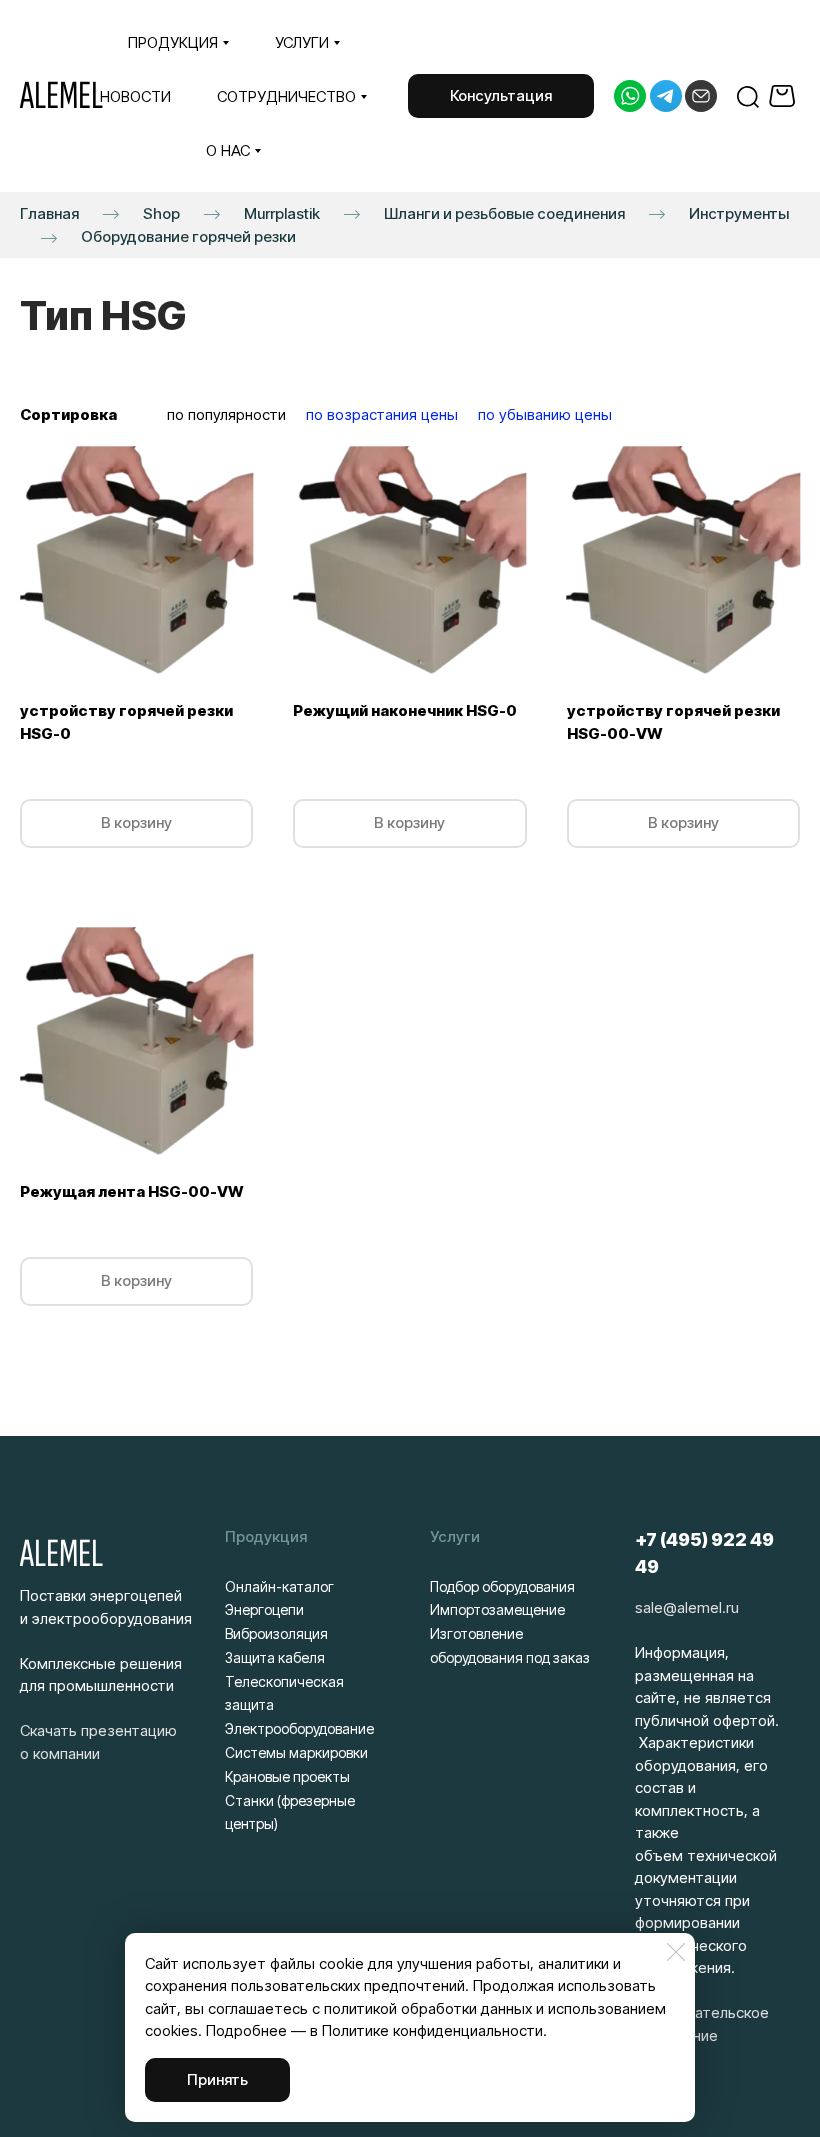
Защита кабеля (275, 1657)
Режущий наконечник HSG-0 (405, 710)
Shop (161, 213)
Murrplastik (282, 213)
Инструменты (739, 213)
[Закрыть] (676, 1952)
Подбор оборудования (502, 1586)
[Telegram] (666, 96)
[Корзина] (784, 96)
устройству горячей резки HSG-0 (126, 722)
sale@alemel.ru (687, 1607)
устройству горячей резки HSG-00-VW (673, 722)
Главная (49, 213)
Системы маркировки (296, 1752)
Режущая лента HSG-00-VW (132, 1191)
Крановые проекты (287, 1776)
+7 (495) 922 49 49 (704, 1553)
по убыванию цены (545, 414)
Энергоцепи (264, 1609)
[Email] (701, 96)
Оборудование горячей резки (188, 236)
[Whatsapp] (630, 96)
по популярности (226, 414)
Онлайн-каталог (279, 1586)
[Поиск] (748, 96)
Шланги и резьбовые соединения (504, 213)
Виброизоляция (276, 1633)
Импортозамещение (497, 1609)
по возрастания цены (382, 414)
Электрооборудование (299, 1728)
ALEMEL (61, 96)
